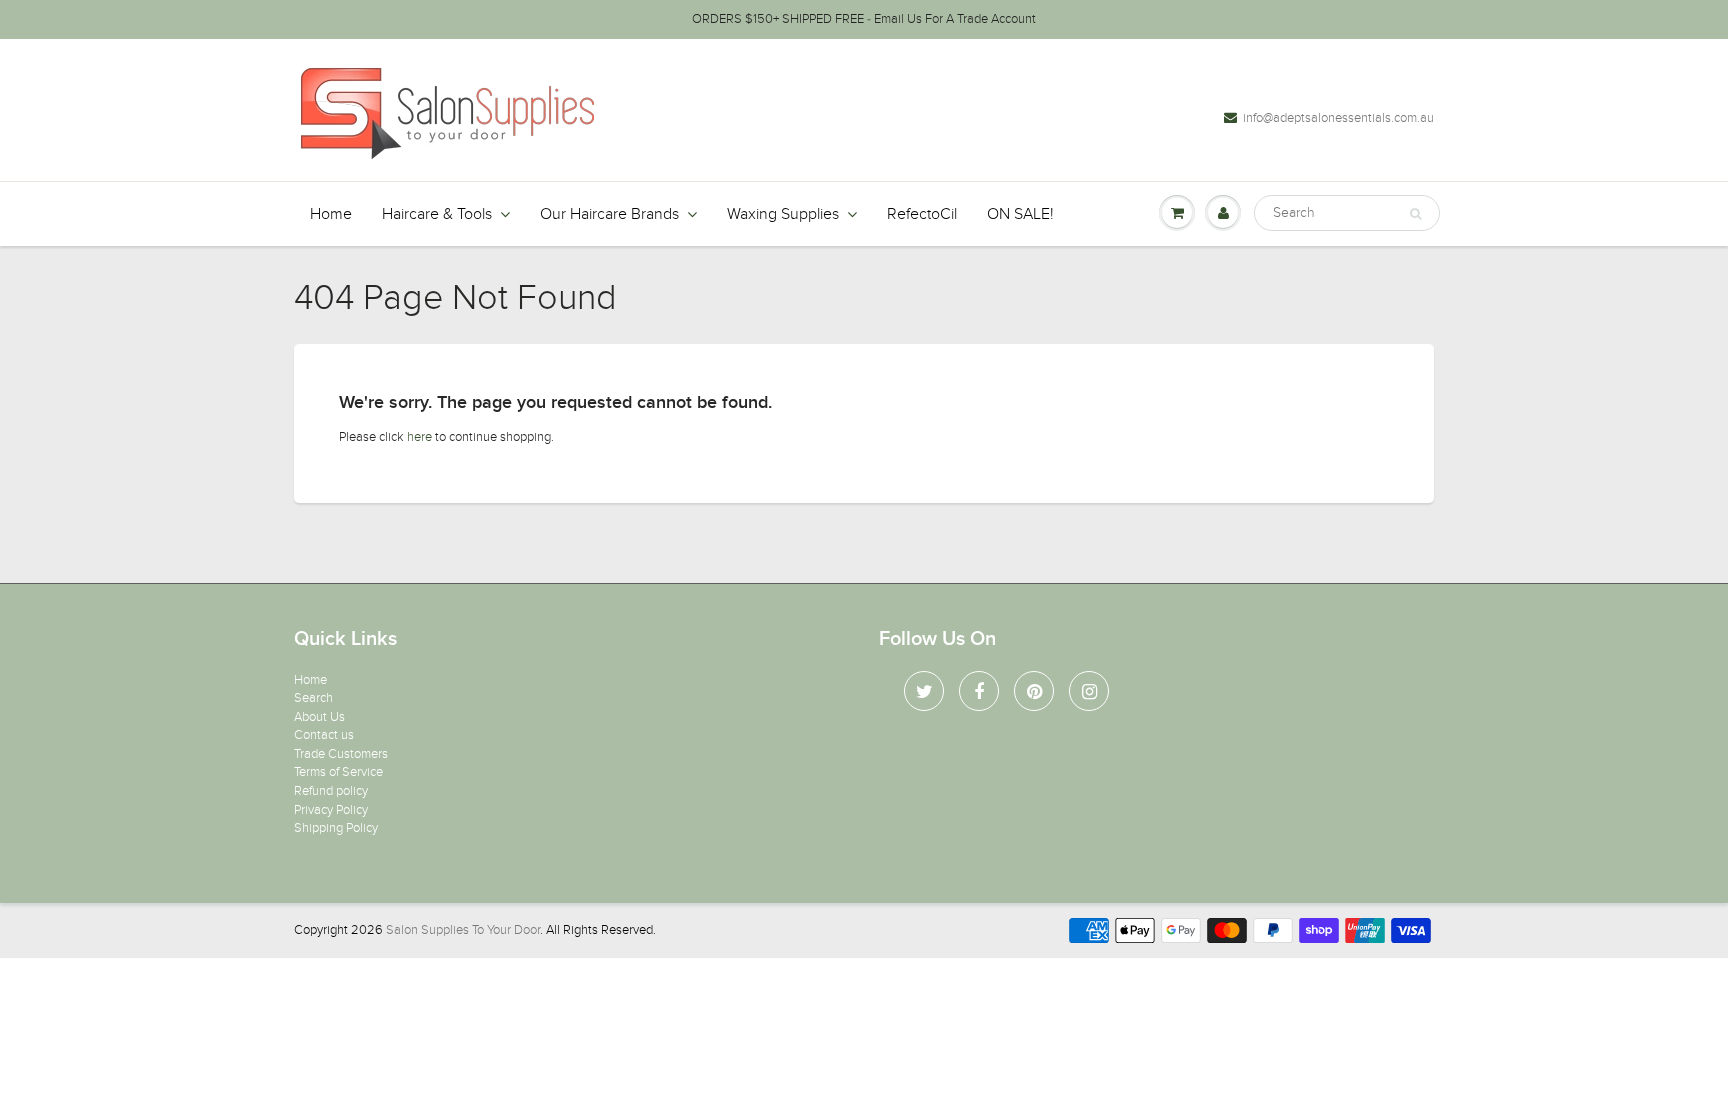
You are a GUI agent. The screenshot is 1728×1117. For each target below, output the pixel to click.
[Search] (1415, 214)
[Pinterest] (1034, 691)
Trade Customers (341, 754)
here (419, 437)
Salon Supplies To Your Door (463, 930)
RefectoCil (922, 214)
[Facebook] (979, 691)
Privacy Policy (331, 810)
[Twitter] (924, 691)
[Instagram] (1089, 691)
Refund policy (331, 791)
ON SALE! (1020, 214)
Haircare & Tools (437, 214)
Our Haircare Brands (609, 214)
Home (331, 214)
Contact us (324, 735)
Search (313, 698)
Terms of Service (338, 772)
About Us (319, 717)
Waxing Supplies (783, 214)
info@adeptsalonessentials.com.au (1338, 118)
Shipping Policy (336, 828)
